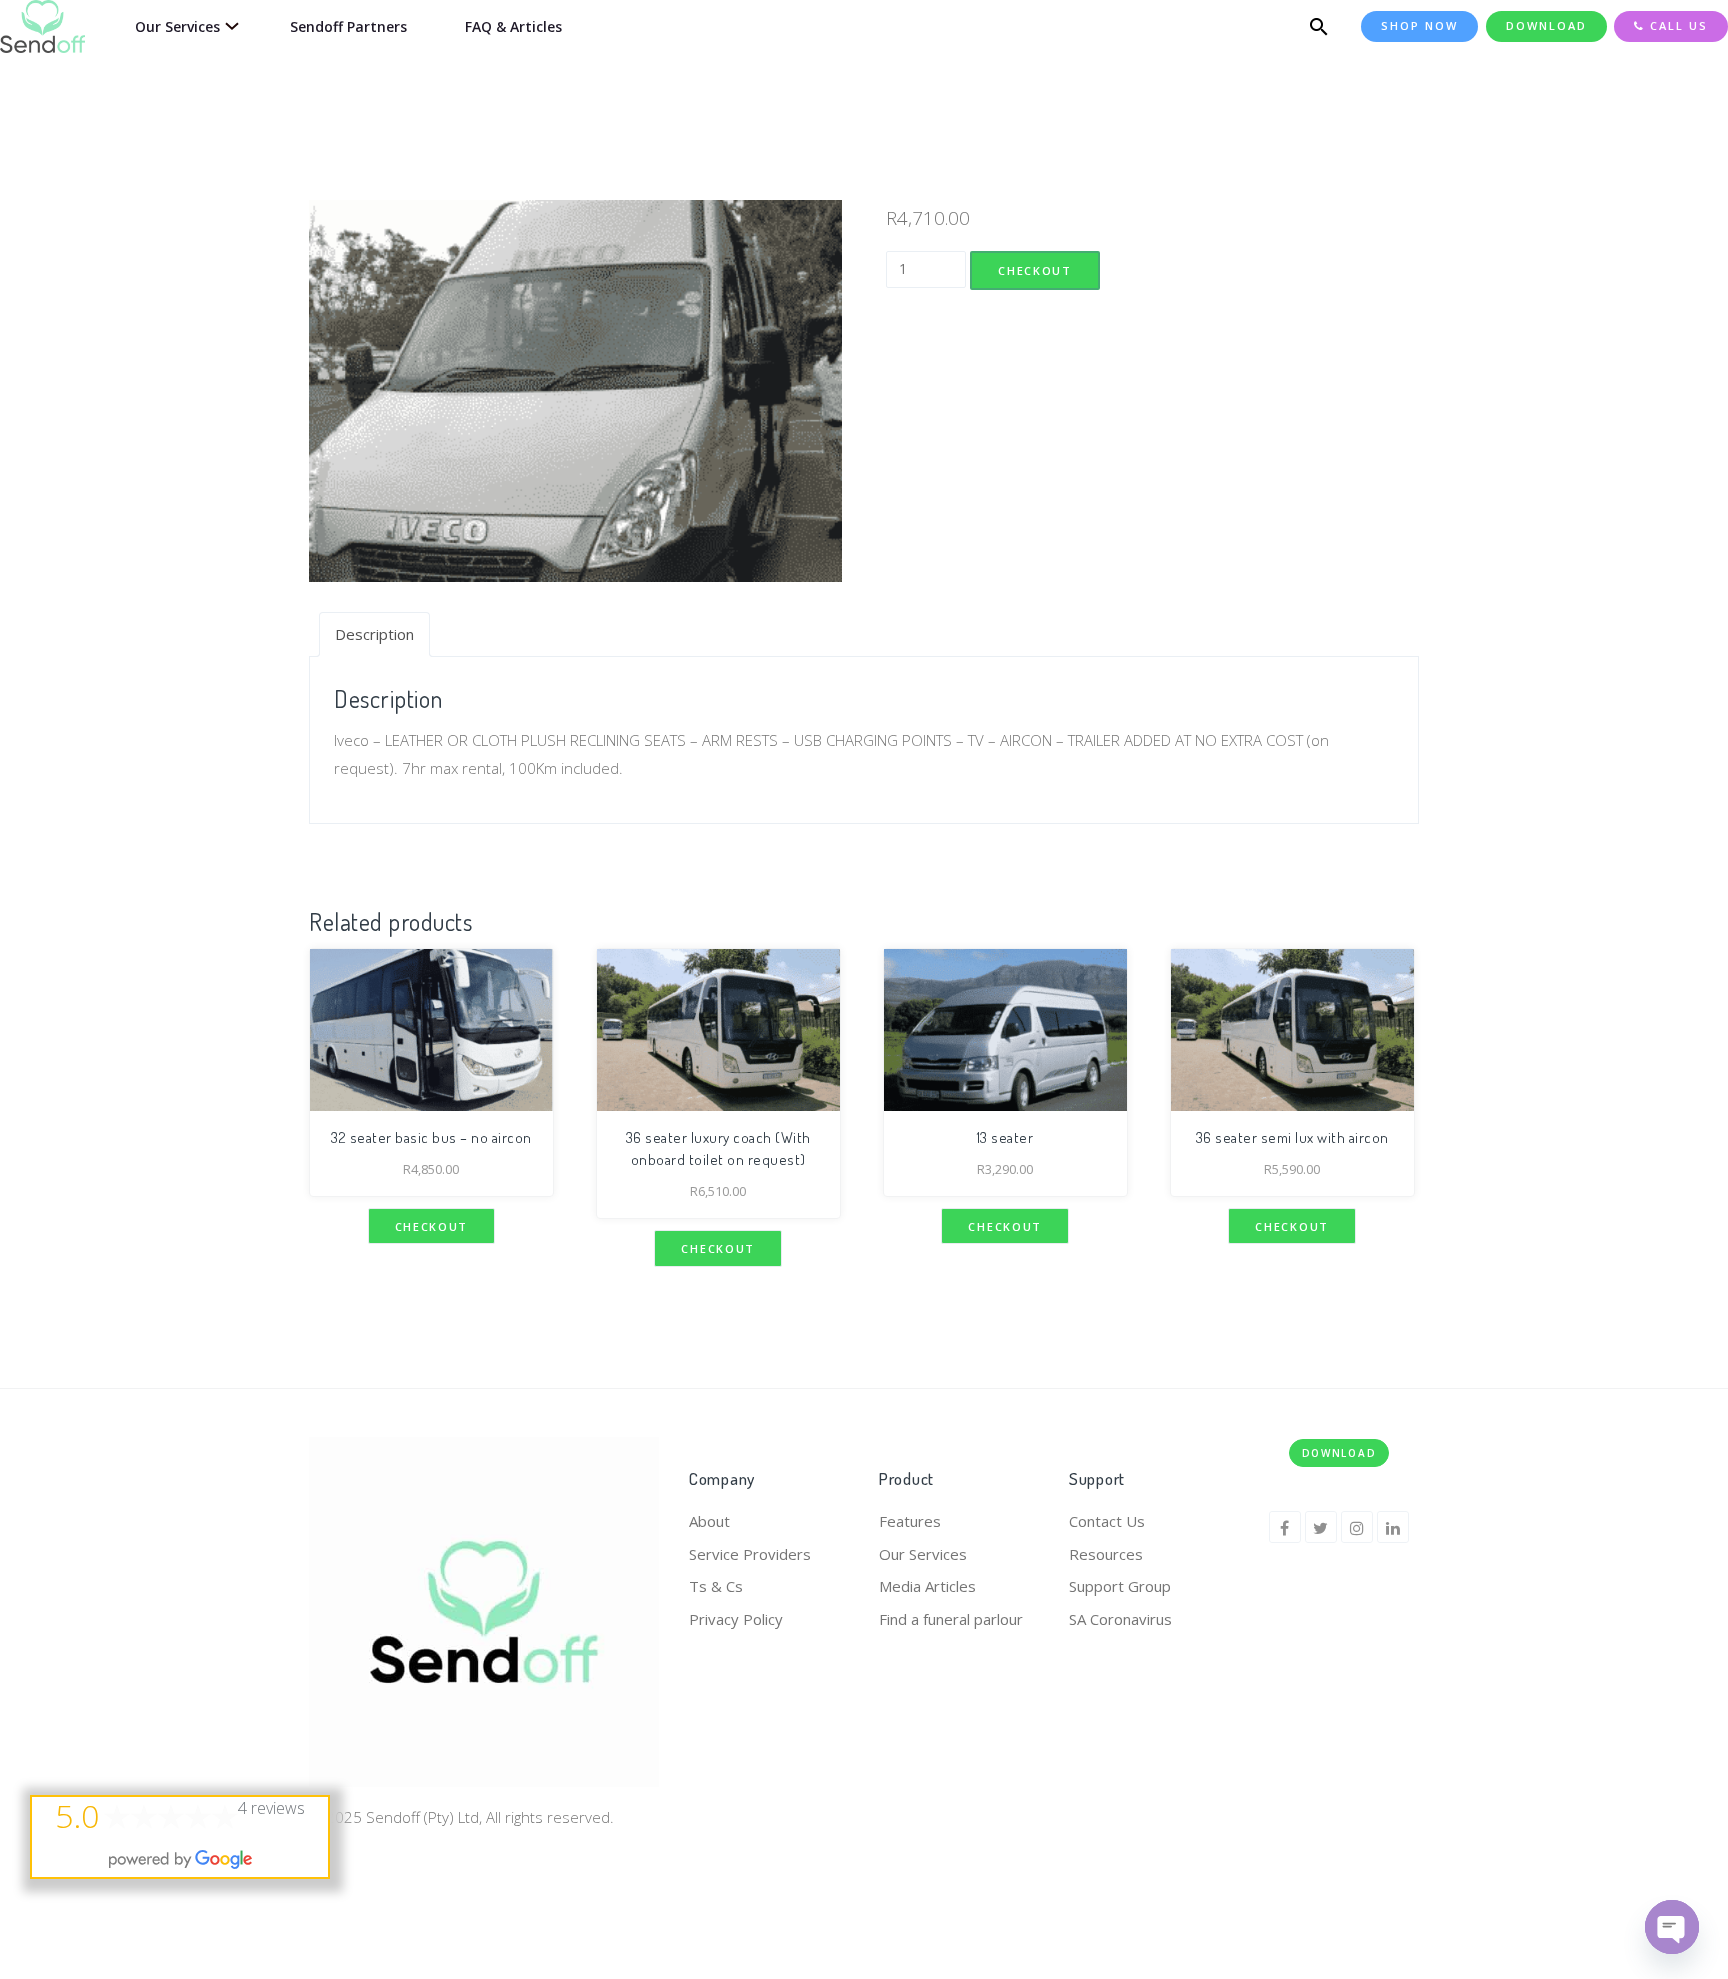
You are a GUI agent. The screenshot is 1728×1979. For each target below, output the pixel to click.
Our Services (923, 1554)
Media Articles (927, 1586)
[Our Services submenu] (228, 26)
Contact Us (1107, 1521)
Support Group (1120, 1586)
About (709, 1521)
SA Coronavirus (1120, 1619)
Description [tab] (374, 634)
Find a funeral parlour (951, 1619)
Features (910, 1521)
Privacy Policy (736, 1619)
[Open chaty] (1672, 1927)
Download (1339, 1453)
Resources (1106, 1554)
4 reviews (271, 1808)
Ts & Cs (716, 1586)
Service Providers (750, 1554)
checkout (1035, 270)
